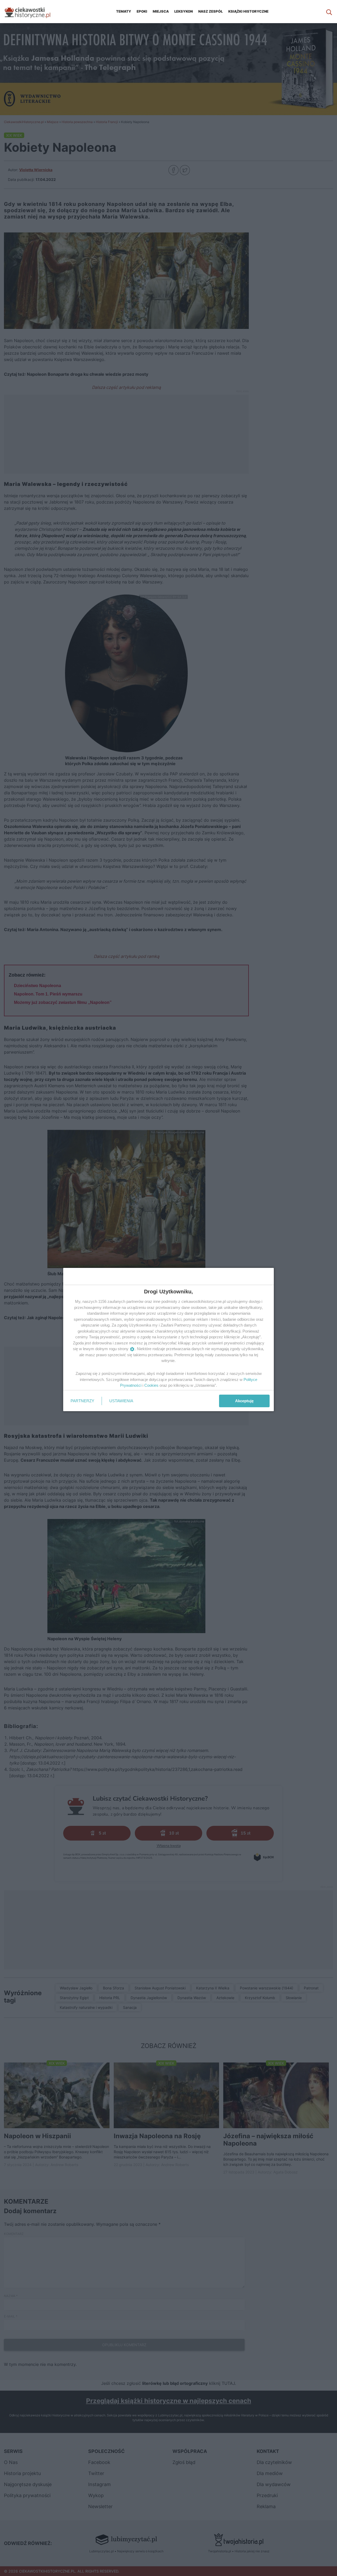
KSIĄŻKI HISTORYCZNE (248, 11)
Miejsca (161, 11)
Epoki (142, 11)
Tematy (124, 11)
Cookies (151, 1385)
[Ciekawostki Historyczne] (32, 12)
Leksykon (184, 11)
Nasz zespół (210, 11)
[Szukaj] (329, 12)
